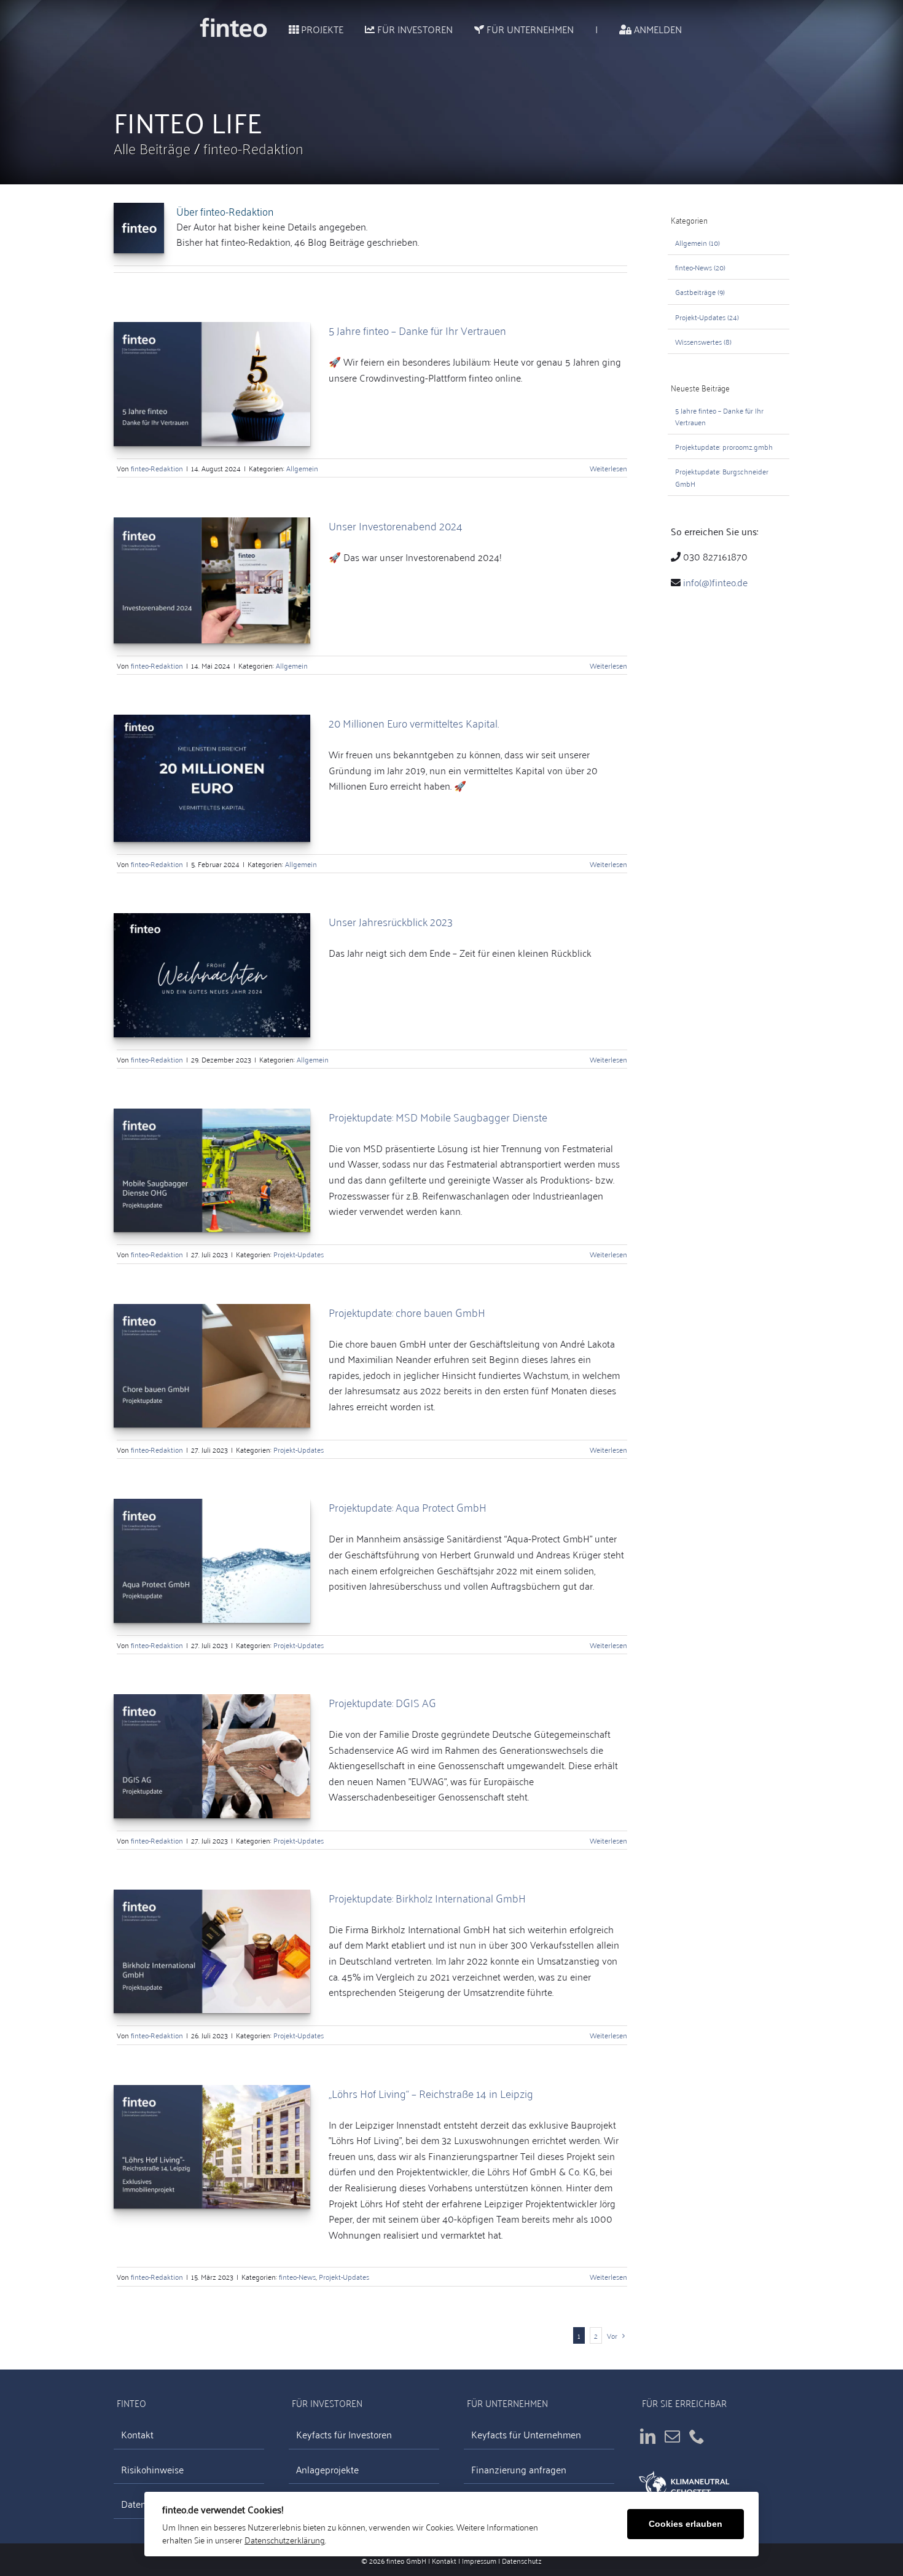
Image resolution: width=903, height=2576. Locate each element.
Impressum (479, 2560)
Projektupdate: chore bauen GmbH (407, 1312)
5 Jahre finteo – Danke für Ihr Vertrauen (417, 330)
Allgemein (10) (698, 242)
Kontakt (137, 2435)
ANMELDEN (657, 29)
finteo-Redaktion (253, 148)
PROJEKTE (321, 29)
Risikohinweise (152, 2469)
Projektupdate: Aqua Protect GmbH (408, 1507)
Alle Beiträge (154, 148)
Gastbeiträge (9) (700, 292)
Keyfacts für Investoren (344, 2435)
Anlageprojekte (327, 2469)
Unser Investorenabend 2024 (396, 525)
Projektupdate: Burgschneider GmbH (722, 477)
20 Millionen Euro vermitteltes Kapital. (414, 723)
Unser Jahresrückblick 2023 (391, 921)
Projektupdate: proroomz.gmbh (724, 446)
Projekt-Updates (299, 1254)
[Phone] (697, 2436)
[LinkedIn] (648, 2436)
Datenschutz (522, 2560)
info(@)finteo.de (715, 582)
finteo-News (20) (700, 267)
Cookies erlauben (686, 2524)
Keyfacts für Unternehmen (526, 2435)
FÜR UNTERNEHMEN (529, 29)
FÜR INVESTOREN (414, 29)
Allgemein (302, 468)
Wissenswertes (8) (703, 341)
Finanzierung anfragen (519, 2469)
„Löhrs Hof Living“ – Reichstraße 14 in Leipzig (431, 2093)
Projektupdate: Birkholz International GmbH (427, 1898)
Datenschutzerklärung (285, 2539)
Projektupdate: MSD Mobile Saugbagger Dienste (438, 1117)
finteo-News (297, 2276)
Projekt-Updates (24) (707, 317)
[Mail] (672, 2436)
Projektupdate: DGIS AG (382, 1702)
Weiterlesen (608, 468)
